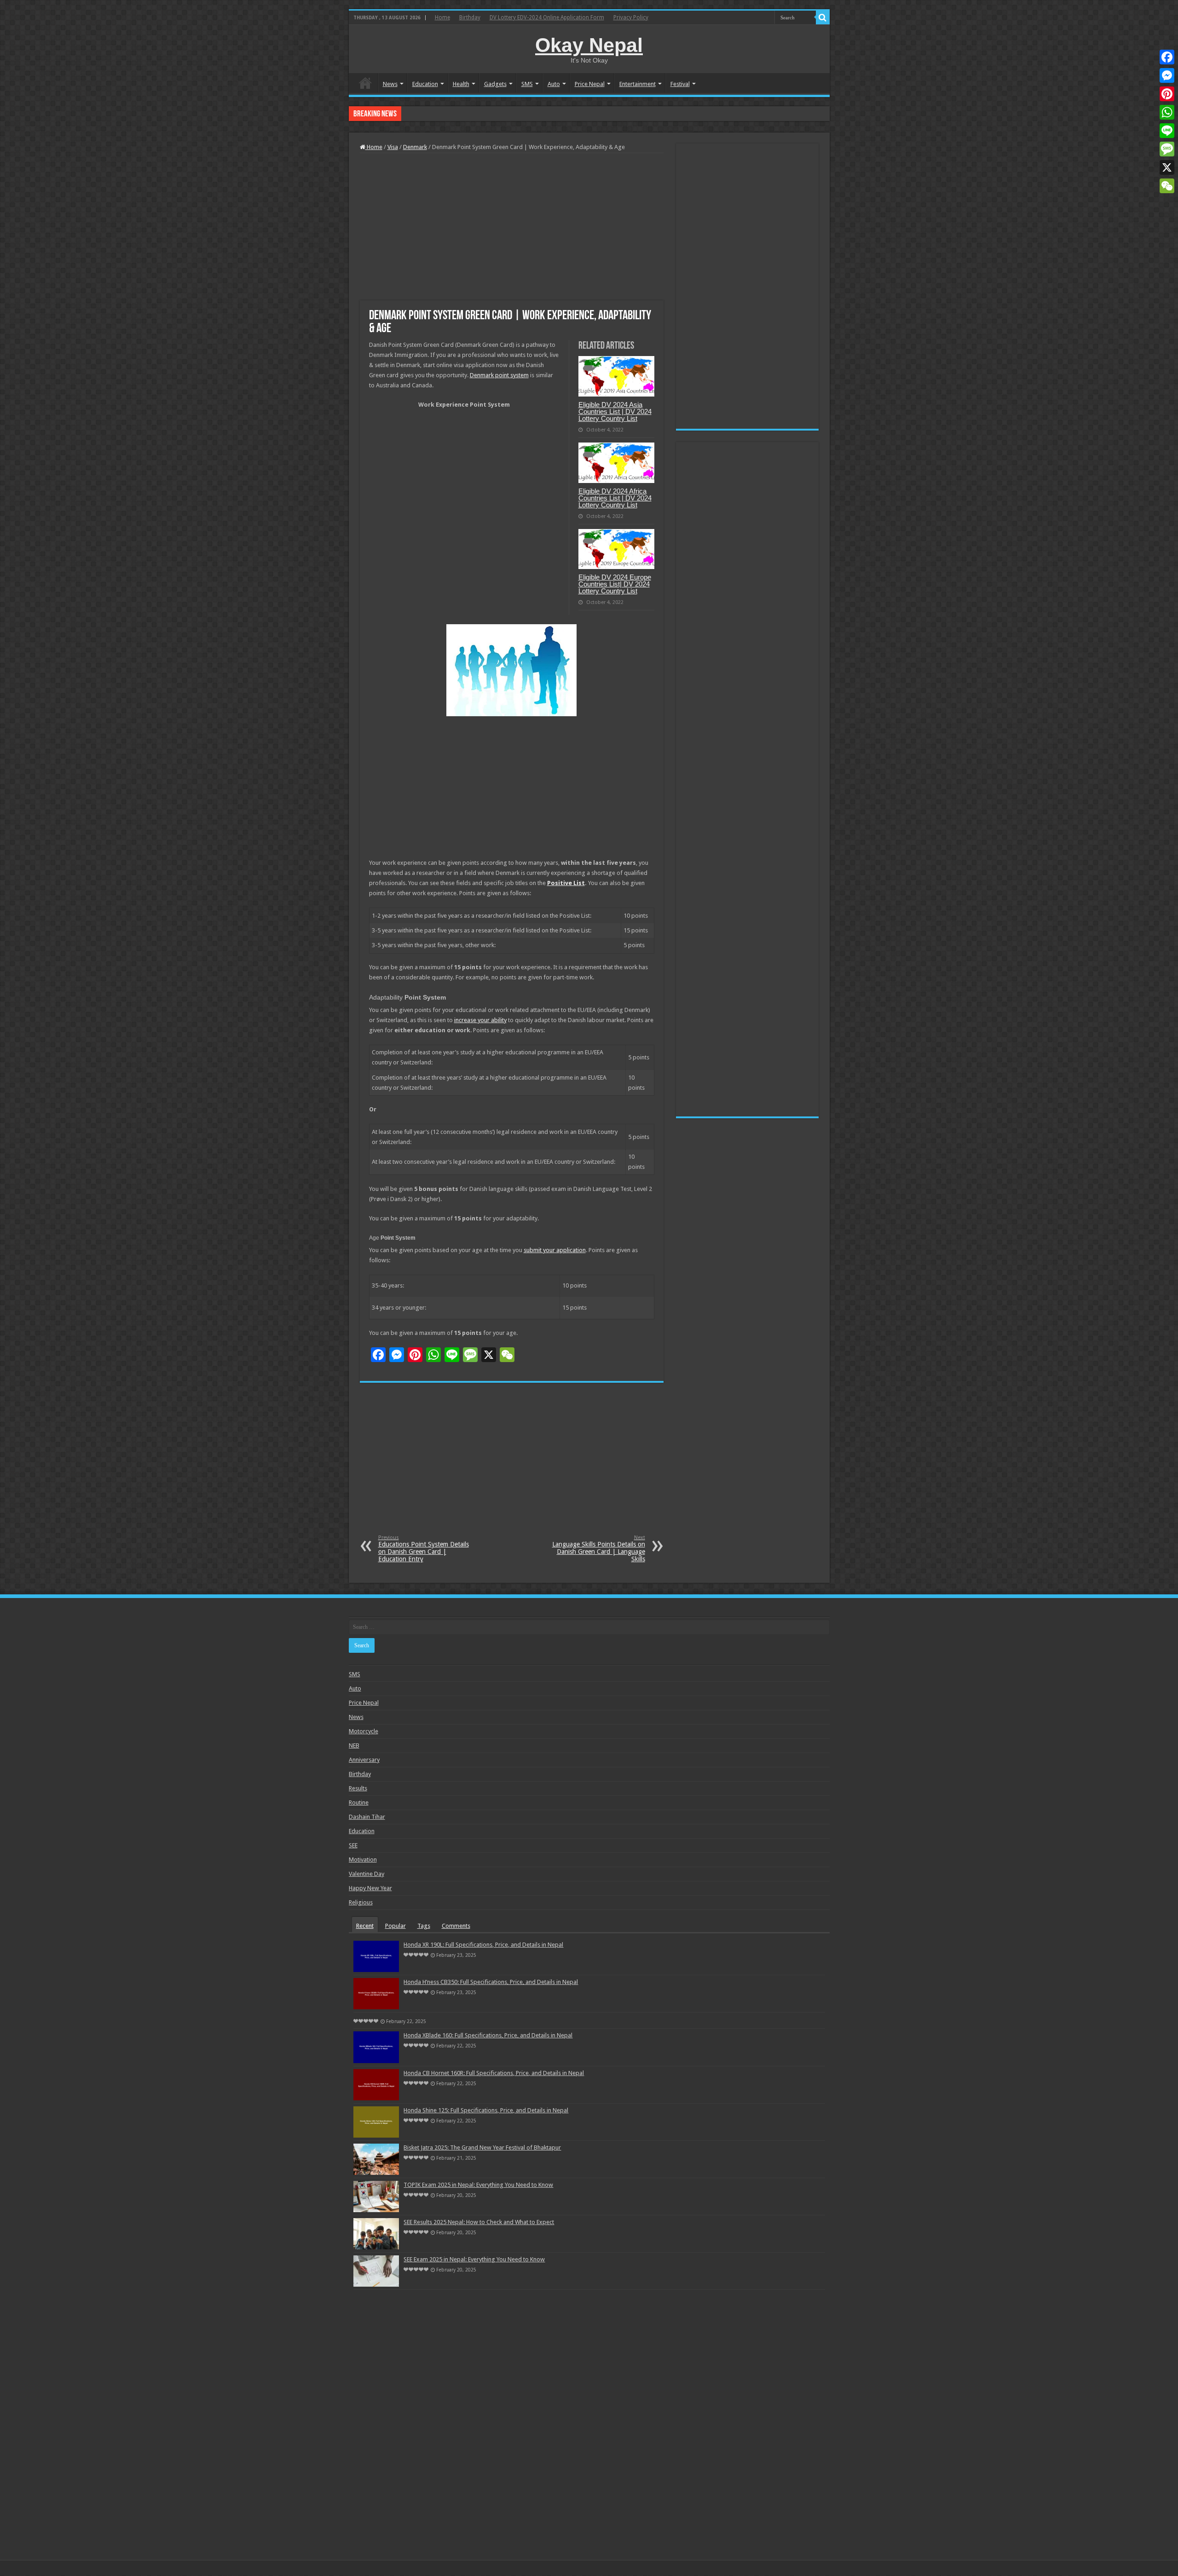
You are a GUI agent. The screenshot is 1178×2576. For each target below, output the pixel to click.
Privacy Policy (631, 17)
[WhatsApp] (1167, 112)
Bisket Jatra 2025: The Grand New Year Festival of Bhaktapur (482, 2148)
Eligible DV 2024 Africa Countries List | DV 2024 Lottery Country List (615, 498)
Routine (359, 1803)
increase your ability (480, 1020)
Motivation (363, 1860)
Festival (680, 84)
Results (358, 1788)
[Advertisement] (512, 227)
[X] (1167, 167)
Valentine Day (367, 1874)
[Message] (1167, 149)
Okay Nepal (589, 45)
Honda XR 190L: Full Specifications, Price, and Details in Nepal (483, 1945)
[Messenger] (1167, 75)
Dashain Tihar (367, 1817)
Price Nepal (590, 84)
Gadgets (495, 84)
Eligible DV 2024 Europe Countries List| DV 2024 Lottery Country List (615, 584)
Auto (554, 84)
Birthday (470, 17)
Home (442, 17)
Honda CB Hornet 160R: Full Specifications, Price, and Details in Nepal (494, 2073)
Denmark (415, 147)
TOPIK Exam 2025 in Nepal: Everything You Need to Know (478, 2185)
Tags (424, 1926)
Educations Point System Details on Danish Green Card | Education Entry (424, 1549)
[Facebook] (1167, 57)
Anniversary (364, 1760)
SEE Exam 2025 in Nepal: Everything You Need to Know (474, 2259)
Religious (361, 1902)
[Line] (1167, 131)
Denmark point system (499, 375)
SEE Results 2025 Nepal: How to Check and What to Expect (479, 2222)
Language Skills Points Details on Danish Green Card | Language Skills (599, 1549)
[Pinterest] (1167, 94)
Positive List (566, 883)
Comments (456, 1926)
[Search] (823, 17)
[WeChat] (1167, 186)
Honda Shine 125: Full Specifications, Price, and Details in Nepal (486, 2110)
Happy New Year (370, 1888)
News (390, 84)
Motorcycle (364, 1731)
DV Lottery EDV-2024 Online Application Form (547, 17)
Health (461, 84)
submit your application (555, 1250)
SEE (353, 1845)
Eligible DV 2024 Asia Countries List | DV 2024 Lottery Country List (615, 411)
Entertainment (638, 84)
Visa (393, 147)
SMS (527, 84)
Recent (365, 1926)
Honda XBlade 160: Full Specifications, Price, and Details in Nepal (488, 113)
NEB (354, 1745)
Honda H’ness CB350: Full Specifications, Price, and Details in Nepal (491, 1982)
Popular (396, 1926)
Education (425, 84)
